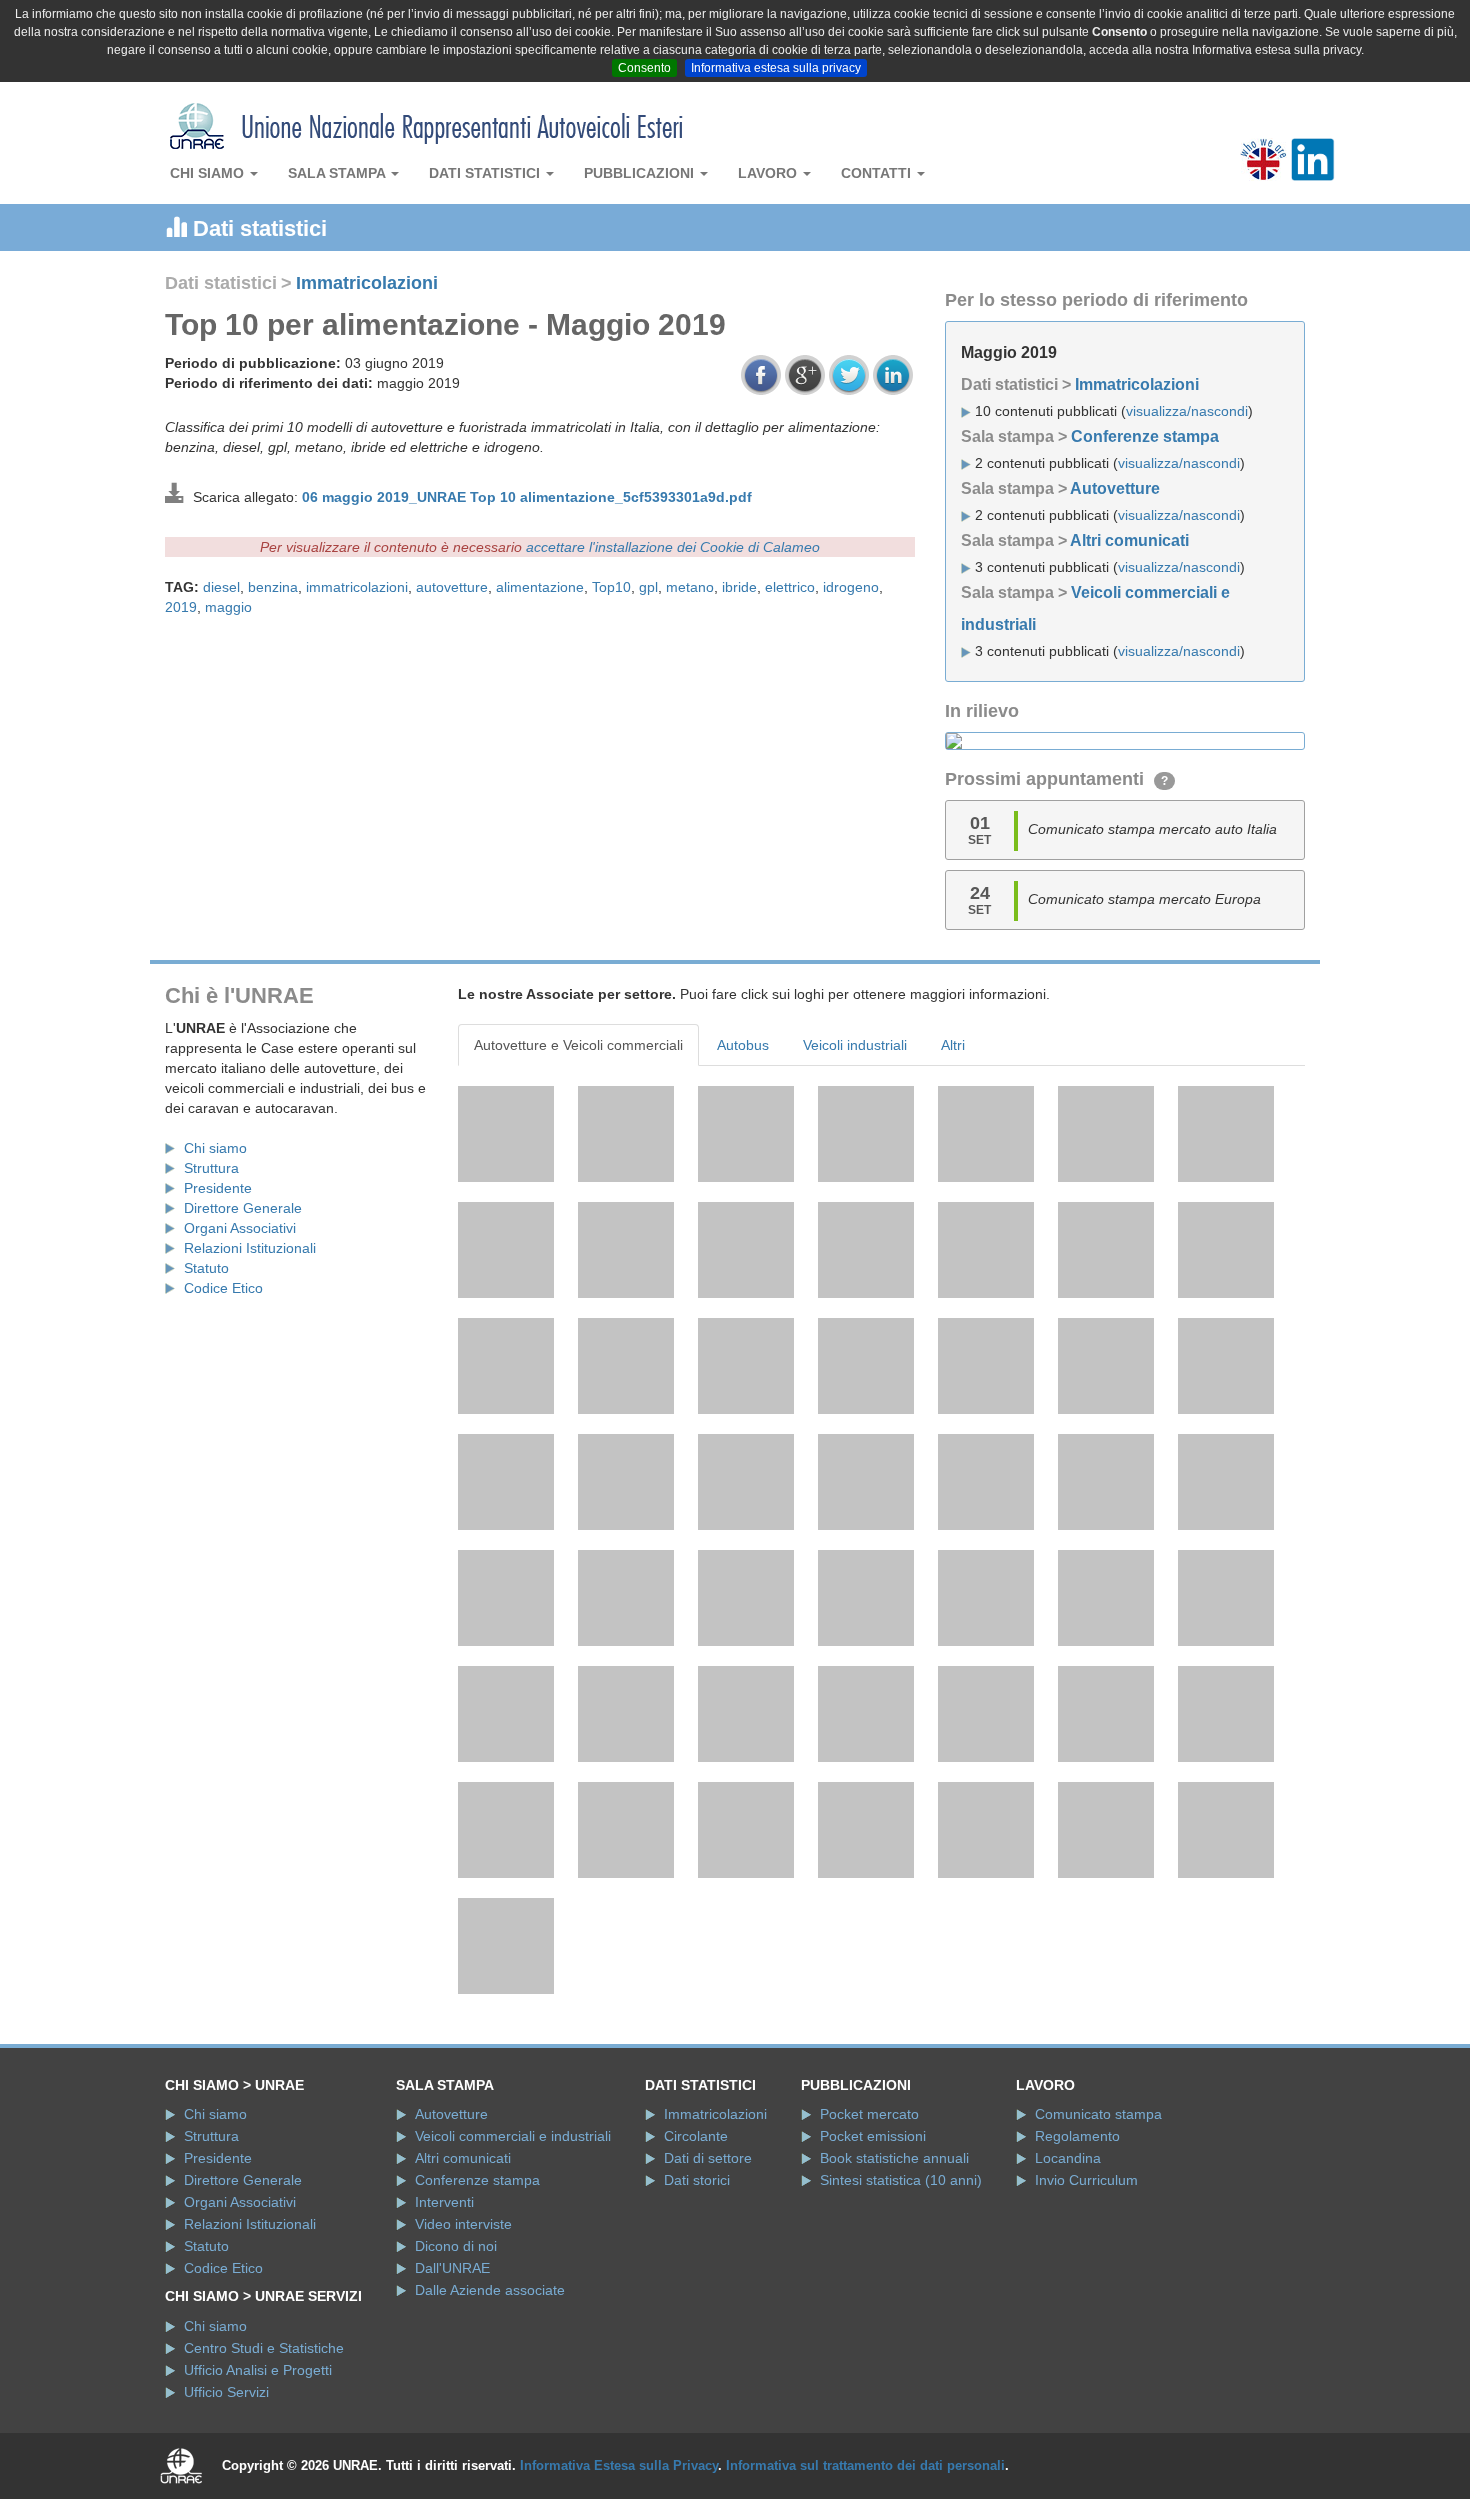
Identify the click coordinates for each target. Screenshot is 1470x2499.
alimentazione (540, 587)
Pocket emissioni (873, 2136)
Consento (644, 68)
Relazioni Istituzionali (250, 1248)
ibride (739, 587)
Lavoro (769, 173)
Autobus (743, 1045)
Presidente (218, 1188)
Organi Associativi (240, 1228)
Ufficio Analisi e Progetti (258, 2370)
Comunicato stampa (1098, 2114)
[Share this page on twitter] (849, 375)
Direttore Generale (243, 1208)
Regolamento (1077, 2136)
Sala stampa (338, 173)
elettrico (790, 587)
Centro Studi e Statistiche (264, 2348)
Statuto (206, 1268)
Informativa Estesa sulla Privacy (619, 2465)
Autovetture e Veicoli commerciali (578, 1045)
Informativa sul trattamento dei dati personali (865, 2465)
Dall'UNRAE (452, 2268)
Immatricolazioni (367, 283)
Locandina (1068, 2158)
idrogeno (851, 587)
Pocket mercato (869, 2114)
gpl (648, 587)
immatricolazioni (357, 587)
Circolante (696, 2136)
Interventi (444, 2202)
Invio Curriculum (1086, 2180)
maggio (228, 607)
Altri (953, 1045)
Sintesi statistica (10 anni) (901, 2180)
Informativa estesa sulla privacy (776, 68)
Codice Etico (223, 1288)
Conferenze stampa (1145, 436)
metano (690, 587)
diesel (221, 587)
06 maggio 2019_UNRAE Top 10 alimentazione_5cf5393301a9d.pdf (527, 497)
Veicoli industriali (855, 1045)
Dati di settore (708, 2158)
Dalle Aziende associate (490, 2290)
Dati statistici (486, 173)
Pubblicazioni (641, 173)
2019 (181, 607)
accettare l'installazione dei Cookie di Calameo (673, 547)
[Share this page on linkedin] (893, 375)
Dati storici (697, 2180)
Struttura (211, 1168)
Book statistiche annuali (894, 2158)
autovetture (452, 587)
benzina (273, 587)
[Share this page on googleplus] (805, 375)
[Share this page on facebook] (761, 375)
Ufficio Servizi (226, 2392)
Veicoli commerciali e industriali (513, 2136)
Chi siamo (209, 173)
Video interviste (463, 2224)
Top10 (611, 587)
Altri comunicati (1129, 540)
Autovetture (1115, 488)
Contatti (878, 173)
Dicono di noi (456, 2246)
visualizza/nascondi (1187, 411)
